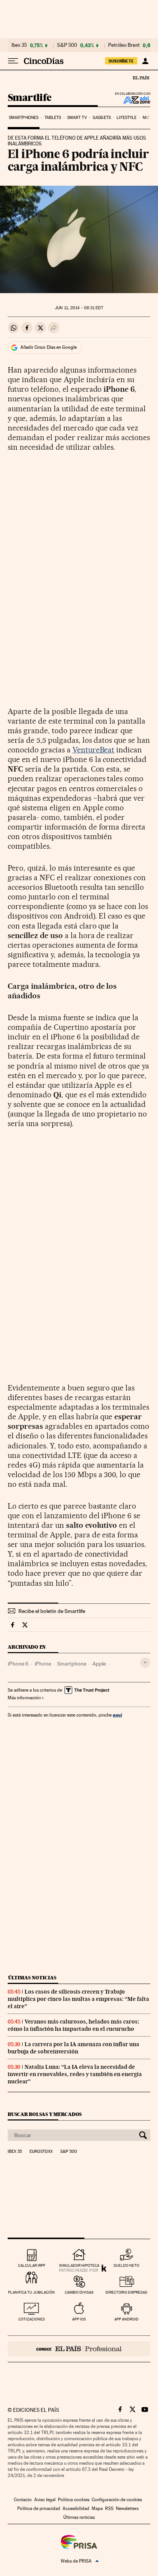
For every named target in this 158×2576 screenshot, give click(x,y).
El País (141, 78)
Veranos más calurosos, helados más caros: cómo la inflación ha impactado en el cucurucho (73, 2025)
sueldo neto (126, 2265)
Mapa (97, 2508)
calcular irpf (32, 2265)
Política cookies (74, 2500)
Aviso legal (45, 2500)
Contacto (23, 2500)
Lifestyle (127, 118)
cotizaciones (32, 2319)
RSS (109, 2508)
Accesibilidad (76, 2508)
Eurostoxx (41, 2152)
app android (126, 2319)
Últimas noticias (32, 1978)
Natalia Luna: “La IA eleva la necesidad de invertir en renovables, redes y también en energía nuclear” (75, 2074)
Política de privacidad (39, 2508)
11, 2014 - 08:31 (79, 308)
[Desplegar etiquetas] (145, 1663)
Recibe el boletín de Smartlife (52, 1611)
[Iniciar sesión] (145, 61)
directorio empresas (126, 2292)
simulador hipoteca (79, 2265)
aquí (117, 1715)
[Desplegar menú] (13, 61)
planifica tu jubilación (31, 2292)
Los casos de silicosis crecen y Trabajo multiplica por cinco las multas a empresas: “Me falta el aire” (78, 1999)
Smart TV (77, 118)
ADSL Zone (132, 100)
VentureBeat (94, 750)
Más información (24, 1698)
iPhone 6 (18, 1664)
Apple (99, 1664)
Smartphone (72, 1664)
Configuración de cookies (117, 2500)
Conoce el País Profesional (79, 2349)
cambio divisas (79, 2292)
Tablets (53, 118)
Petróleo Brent (124, 45)
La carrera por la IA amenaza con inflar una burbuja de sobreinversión (73, 2048)
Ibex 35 (19, 45)
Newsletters (127, 2508)
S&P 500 (67, 45)
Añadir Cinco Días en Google (49, 347)
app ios (79, 2319)
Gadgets (102, 118)
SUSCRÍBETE (121, 61)
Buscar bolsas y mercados (45, 2114)
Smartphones (24, 118)
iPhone (43, 1664)
